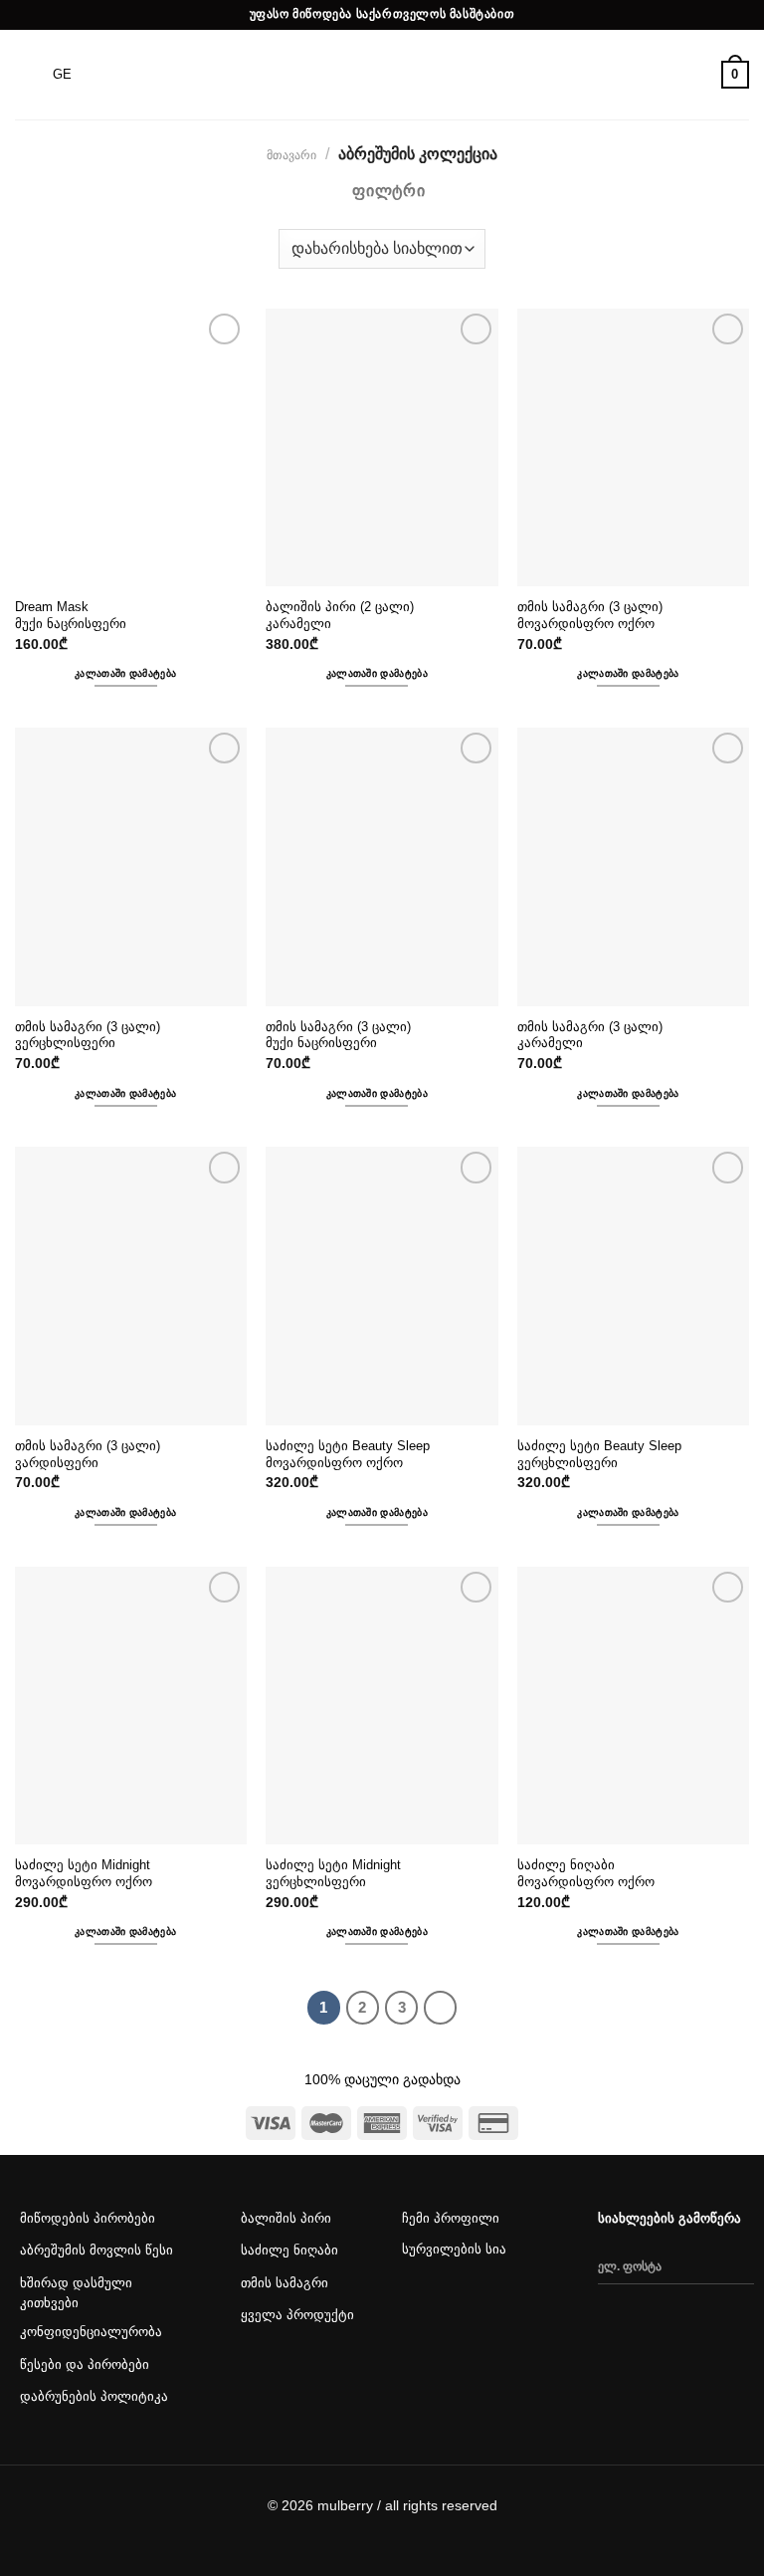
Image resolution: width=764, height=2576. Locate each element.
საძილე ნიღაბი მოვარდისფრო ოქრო (586, 1873)
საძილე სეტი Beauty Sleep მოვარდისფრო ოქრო (350, 1454)
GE (62, 74)
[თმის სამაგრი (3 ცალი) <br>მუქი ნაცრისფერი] (382, 867)
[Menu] (27, 74)
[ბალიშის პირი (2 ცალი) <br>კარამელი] (382, 448)
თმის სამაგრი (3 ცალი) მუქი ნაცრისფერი (340, 1035)
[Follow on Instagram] (457, 2309)
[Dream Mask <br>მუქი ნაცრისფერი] (131, 448)
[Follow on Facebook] (418, 2309)
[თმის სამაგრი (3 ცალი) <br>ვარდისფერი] (131, 1286)
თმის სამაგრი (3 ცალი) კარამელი (592, 1035)
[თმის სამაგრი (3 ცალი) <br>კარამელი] (633, 867)
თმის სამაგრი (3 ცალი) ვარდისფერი (90, 1454)
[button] (34, 331)
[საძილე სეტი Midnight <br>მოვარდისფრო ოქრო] (131, 1706)
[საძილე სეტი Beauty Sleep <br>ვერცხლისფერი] (633, 1286)
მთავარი (291, 155)
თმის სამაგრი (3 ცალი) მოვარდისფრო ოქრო (592, 615)
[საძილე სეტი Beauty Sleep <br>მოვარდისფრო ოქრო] (382, 1286)
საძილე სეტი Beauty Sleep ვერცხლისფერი (601, 1454)
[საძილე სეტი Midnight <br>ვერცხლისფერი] (382, 1706)
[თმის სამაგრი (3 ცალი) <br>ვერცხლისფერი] (131, 867)
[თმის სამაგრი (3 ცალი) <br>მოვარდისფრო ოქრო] (633, 448)
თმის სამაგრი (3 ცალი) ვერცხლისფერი (90, 1035)
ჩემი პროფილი (451, 2218)
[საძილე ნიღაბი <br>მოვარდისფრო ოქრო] (633, 1706)
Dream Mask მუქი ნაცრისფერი (71, 615)
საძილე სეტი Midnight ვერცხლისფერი (335, 1873)
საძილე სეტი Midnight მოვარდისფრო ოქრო (85, 1873)
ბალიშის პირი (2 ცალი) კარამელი (342, 615)
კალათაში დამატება (125, 673)
